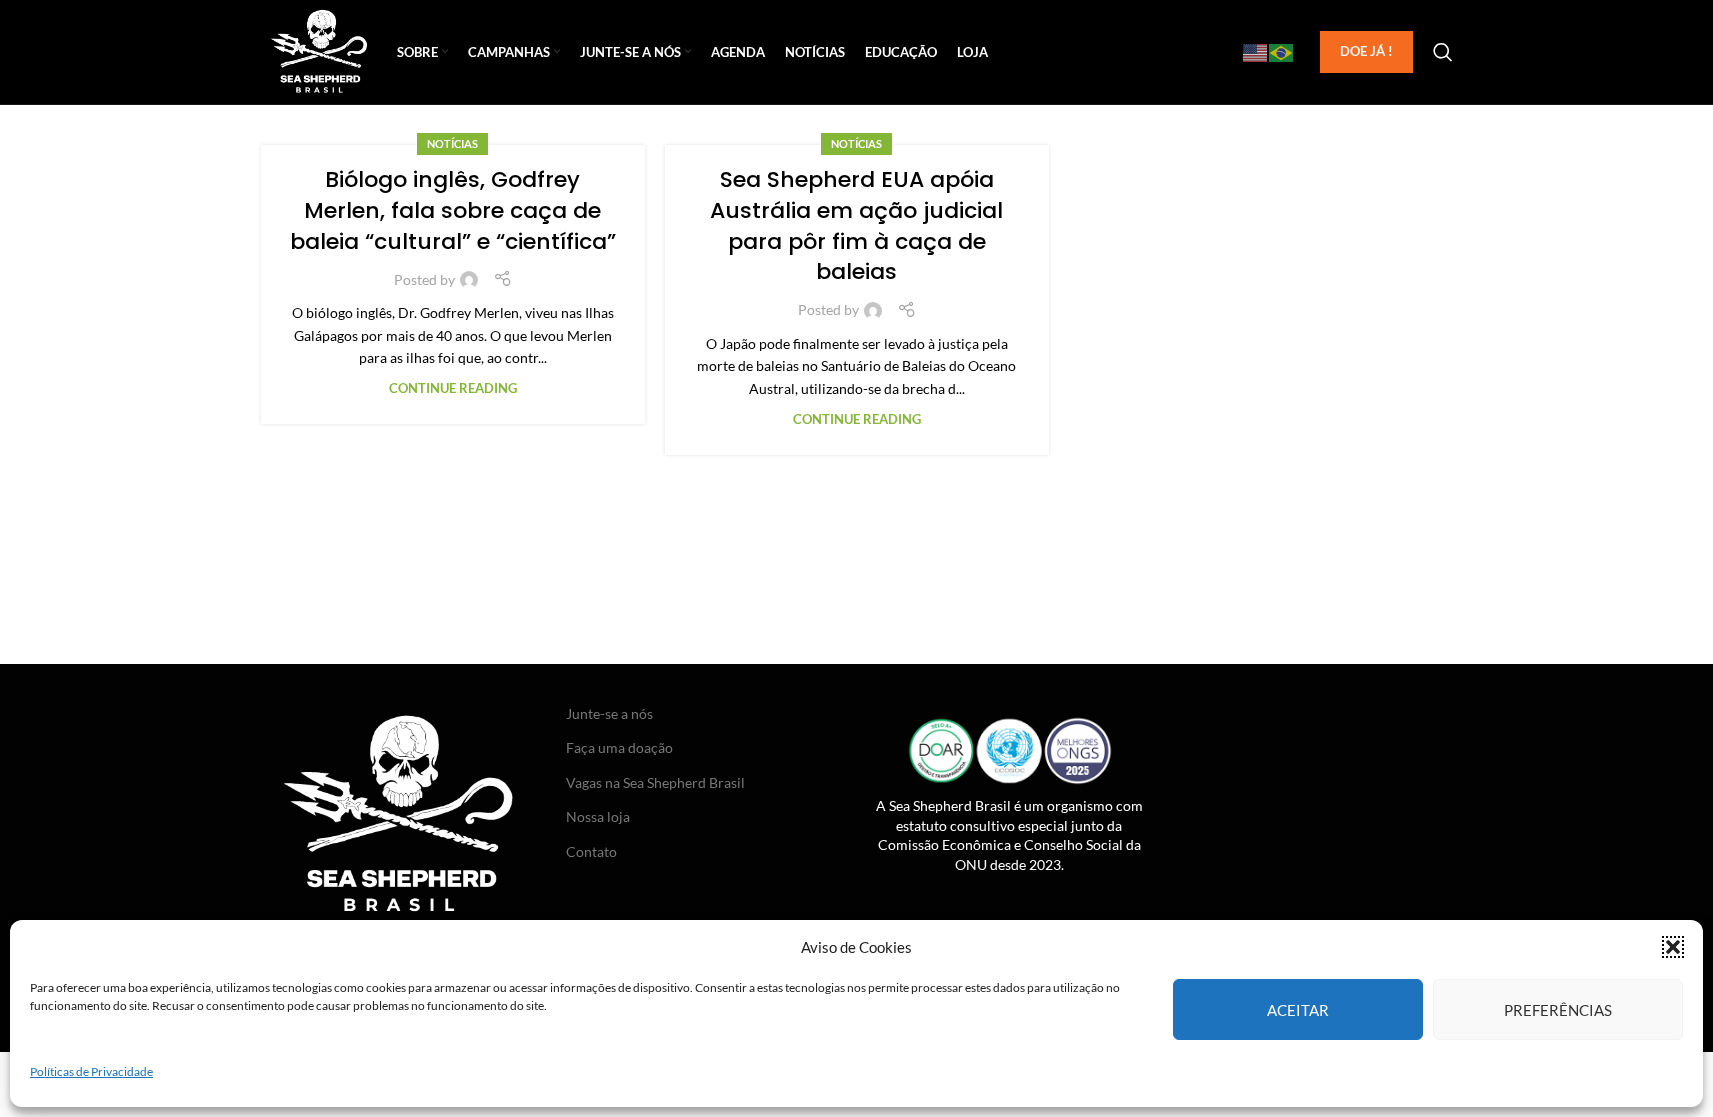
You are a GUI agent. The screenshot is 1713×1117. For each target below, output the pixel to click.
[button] (1673, 947)
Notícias (452, 143)
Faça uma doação (619, 747)
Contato (591, 851)
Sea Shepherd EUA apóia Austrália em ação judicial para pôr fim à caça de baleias (856, 225)
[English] (1256, 52)
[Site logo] (319, 50)
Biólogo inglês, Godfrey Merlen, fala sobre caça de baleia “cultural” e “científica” (453, 210)
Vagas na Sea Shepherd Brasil (655, 782)
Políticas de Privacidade (91, 1071)
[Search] (1443, 52)
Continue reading (453, 388)
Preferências (1558, 1009)
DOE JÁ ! (1366, 51)
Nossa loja (598, 816)
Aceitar (1298, 1009)
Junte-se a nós (609, 713)
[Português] (1282, 52)
